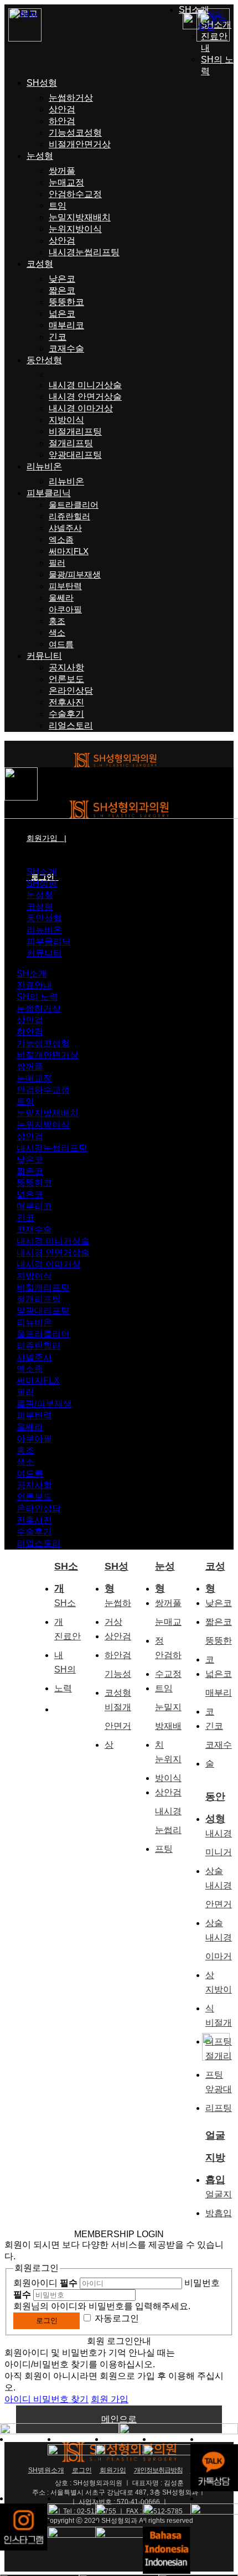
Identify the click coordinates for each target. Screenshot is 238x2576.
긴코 (58, 337)
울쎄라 (61, 598)
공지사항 (66, 667)
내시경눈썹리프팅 (84, 252)
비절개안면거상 (80, 144)
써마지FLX (69, 551)
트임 (58, 206)
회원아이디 (45, 2283)
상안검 (62, 109)
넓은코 (62, 314)
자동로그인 (117, 2318)
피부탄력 (65, 586)
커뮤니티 (44, 656)
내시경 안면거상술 (85, 397)
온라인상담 (71, 691)
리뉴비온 (44, 466)
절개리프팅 (71, 443)
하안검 (62, 121)
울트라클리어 (74, 505)
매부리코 (66, 325)
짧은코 (62, 290)
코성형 (40, 264)
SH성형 (42, 83)
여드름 (61, 644)
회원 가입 (110, 2399)
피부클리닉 (49, 493)
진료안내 (34, 985)
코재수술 (66, 349)
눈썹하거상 (71, 98)
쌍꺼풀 (62, 171)
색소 (57, 633)
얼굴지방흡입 (215, 2138)
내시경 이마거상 (81, 408)
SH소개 (194, 10)
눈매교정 (66, 182)
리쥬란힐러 (69, 516)
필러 (57, 563)
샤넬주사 (65, 528)
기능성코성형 (75, 133)
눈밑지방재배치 (80, 217)
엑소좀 (61, 540)
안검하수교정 (75, 194)
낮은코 (62, 279)
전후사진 (66, 702)
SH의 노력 (37, 997)
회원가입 (46, 838)
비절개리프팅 (75, 432)
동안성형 (44, 360)
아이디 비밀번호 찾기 (46, 2399)
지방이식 (66, 420)
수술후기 (66, 714)
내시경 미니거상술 (85, 385)
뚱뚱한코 (66, 302)
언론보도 (66, 679)
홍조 (57, 621)
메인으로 (119, 2419)
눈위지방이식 (75, 229)
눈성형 (40, 156)
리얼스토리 (71, 726)
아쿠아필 (65, 609)
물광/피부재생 (75, 574)
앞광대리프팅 (75, 455)
